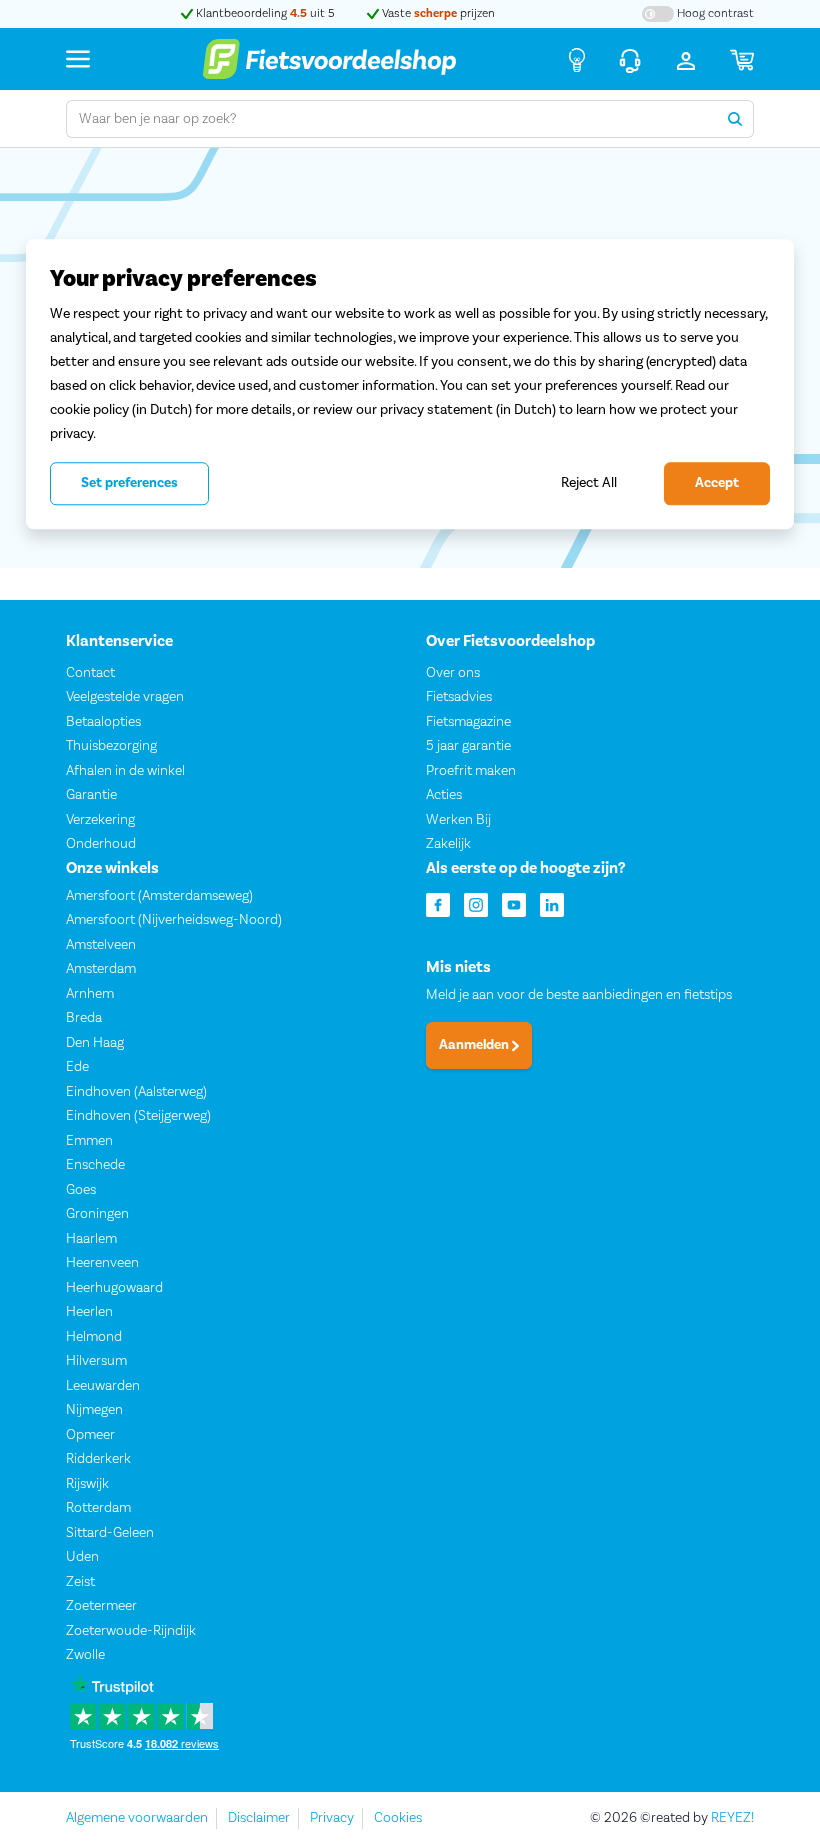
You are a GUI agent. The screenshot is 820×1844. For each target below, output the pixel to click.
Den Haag (95, 1042)
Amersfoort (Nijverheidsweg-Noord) (174, 920)
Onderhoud (101, 844)
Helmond (94, 1336)
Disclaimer (259, 1817)
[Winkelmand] (742, 59)
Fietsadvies (459, 697)
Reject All (589, 482)
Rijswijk (87, 1483)
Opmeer (90, 1434)
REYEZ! (732, 1817)
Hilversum (96, 1361)
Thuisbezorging (111, 746)
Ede (77, 1067)
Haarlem (91, 1238)
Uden (82, 1557)
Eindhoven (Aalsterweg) (136, 1091)
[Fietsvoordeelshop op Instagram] (476, 902)
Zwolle (85, 1655)
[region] (410, 384)
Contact (90, 672)
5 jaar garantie (468, 746)
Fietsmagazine (468, 721)
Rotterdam (98, 1508)
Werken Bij (458, 819)
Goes (81, 1189)
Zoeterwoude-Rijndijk (131, 1630)
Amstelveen (101, 944)
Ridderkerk (98, 1459)
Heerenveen (102, 1263)
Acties (444, 795)
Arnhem (90, 993)
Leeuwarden (103, 1385)
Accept (717, 483)
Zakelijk (448, 844)
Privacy (332, 1817)
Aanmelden (475, 1045)
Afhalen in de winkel (125, 770)
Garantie (91, 795)
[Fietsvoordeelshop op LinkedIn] (552, 902)
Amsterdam (101, 969)
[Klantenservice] (630, 59)
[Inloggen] (686, 59)
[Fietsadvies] (577, 59)
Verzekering (100, 819)
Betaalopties (103, 721)
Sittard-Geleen (110, 1532)
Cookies (398, 1817)
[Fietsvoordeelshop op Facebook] (438, 902)
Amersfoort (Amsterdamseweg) (159, 895)
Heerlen (89, 1312)
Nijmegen (94, 1410)
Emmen (89, 1140)
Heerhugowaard (114, 1287)
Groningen (97, 1214)
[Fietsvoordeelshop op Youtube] (514, 902)
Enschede (95, 1165)
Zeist (80, 1581)
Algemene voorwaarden (137, 1817)
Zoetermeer (101, 1606)
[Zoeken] (735, 119)
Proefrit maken (471, 770)
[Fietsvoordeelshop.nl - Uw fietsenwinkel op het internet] (329, 59)
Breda (84, 1018)
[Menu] (78, 58)
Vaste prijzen (437, 13)
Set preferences (129, 483)
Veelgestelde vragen (125, 697)
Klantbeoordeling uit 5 (264, 13)
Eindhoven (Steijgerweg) (138, 1116)
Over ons (453, 672)
